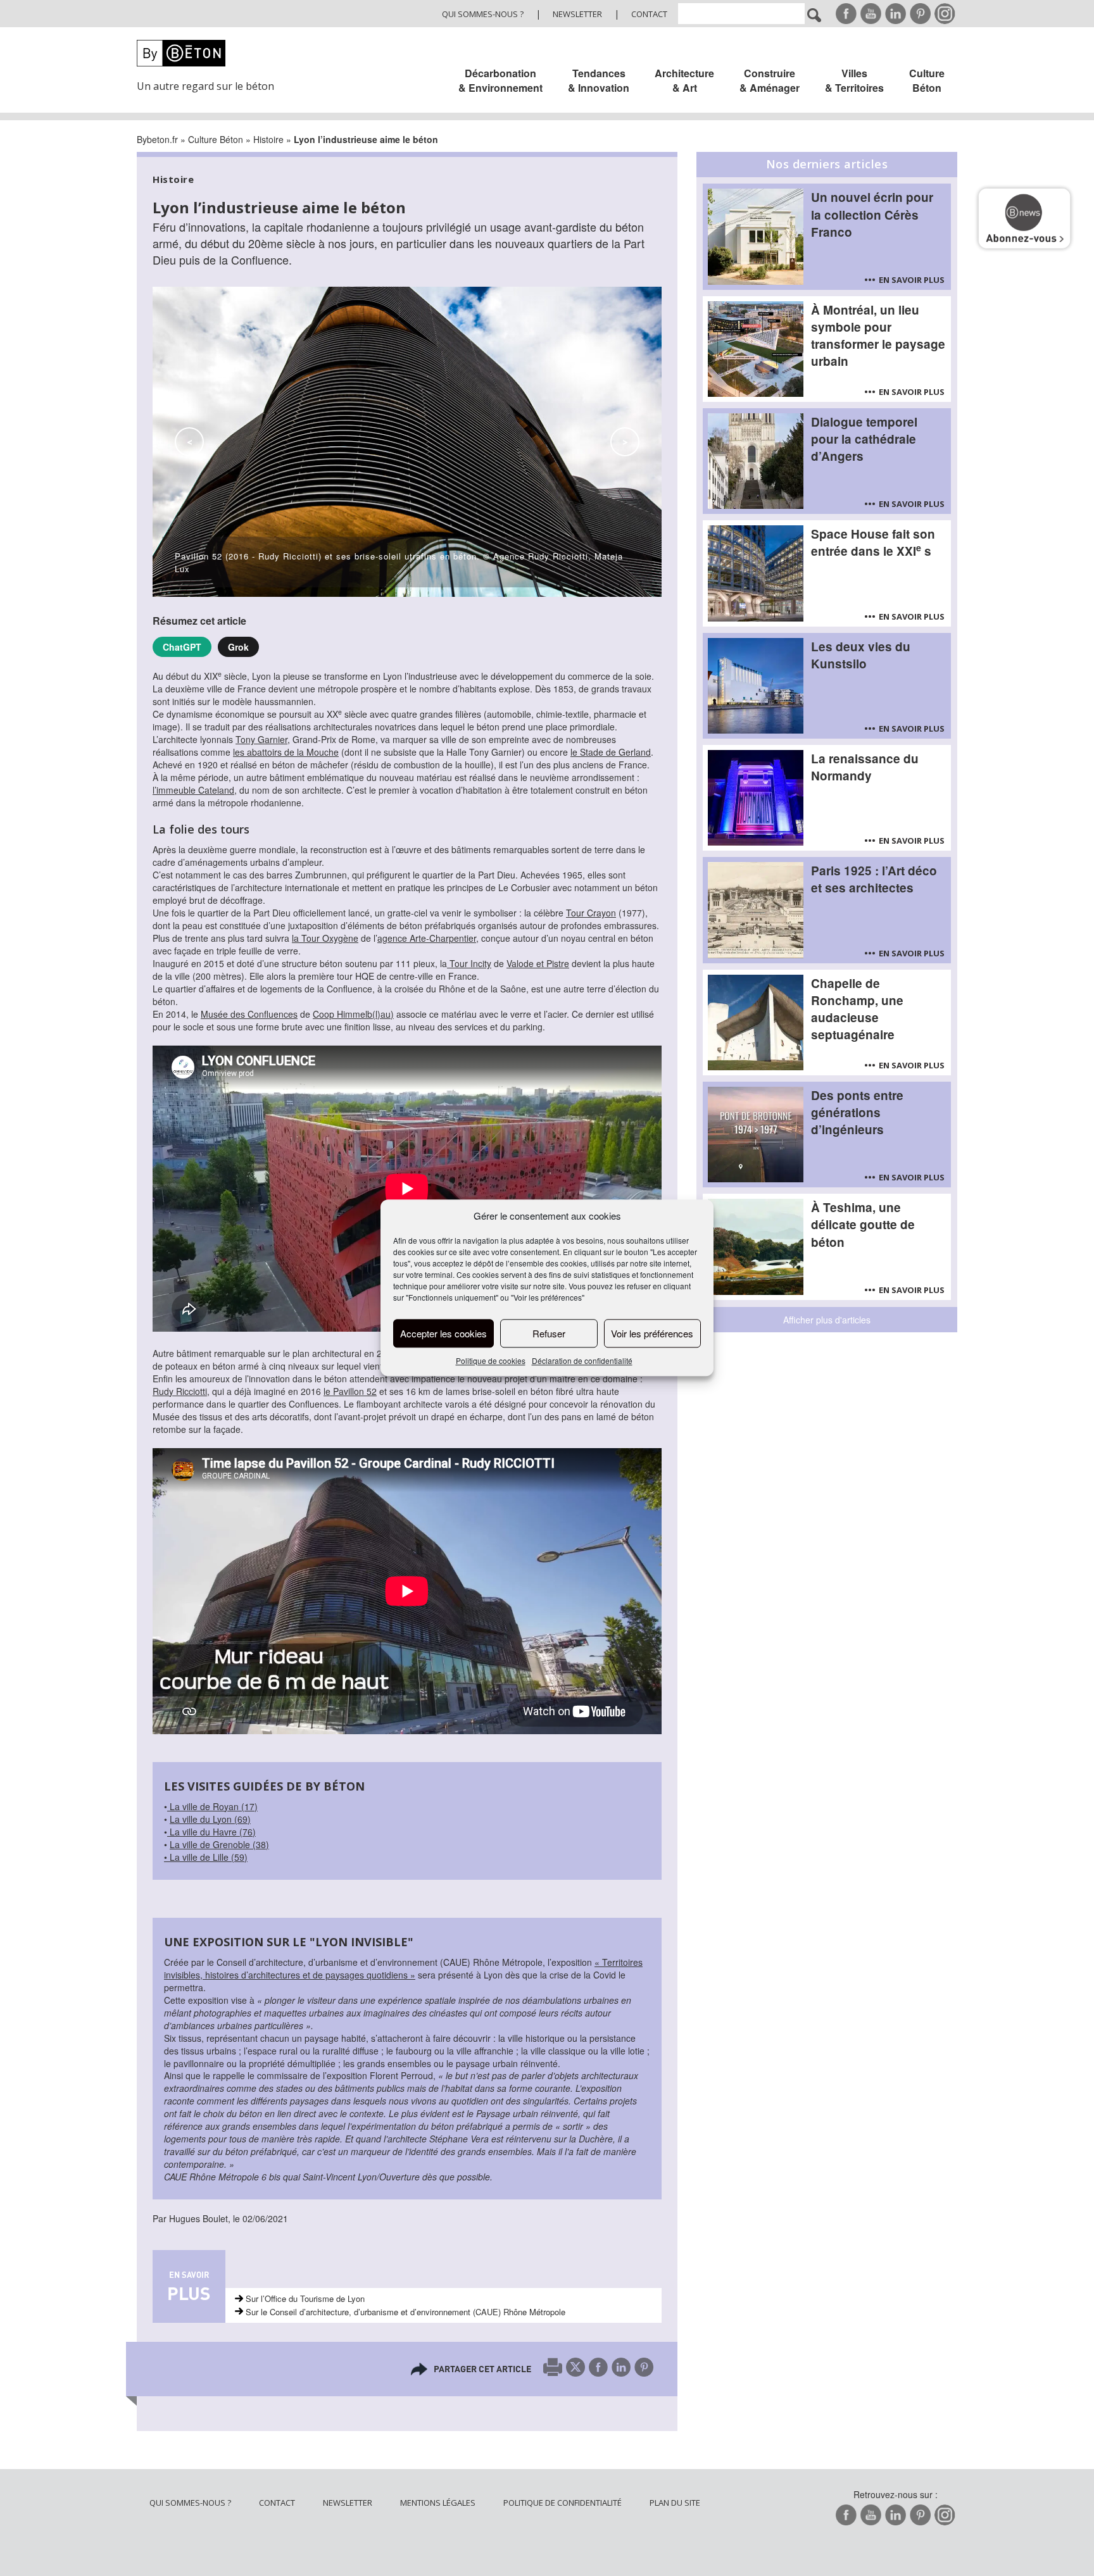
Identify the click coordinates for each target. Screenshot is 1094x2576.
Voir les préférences (652, 1333)
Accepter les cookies (443, 1333)
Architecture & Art (684, 80)
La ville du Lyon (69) (210, 1819)
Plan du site (675, 2503)
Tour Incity (469, 963)
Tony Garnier (261, 739)
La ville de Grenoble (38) (219, 1844)
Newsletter (577, 14)
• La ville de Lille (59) (206, 1857)
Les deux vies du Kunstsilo (861, 655)
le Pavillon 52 (350, 1391)
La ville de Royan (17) (212, 1806)
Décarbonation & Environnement (500, 80)
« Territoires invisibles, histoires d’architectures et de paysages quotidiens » (403, 1968)
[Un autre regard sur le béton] (213, 53)
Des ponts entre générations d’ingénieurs (857, 1112)
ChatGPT (182, 647)
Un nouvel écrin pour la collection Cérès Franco (872, 214)
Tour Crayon (591, 913)
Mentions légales (438, 2503)
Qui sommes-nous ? (483, 14)
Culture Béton (927, 80)
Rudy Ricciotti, (181, 1391)
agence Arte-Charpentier (427, 938)
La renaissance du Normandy (865, 767)
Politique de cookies (491, 1361)
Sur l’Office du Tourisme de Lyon (305, 2298)
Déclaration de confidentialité (582, 1361)
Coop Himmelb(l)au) (353, 1014)
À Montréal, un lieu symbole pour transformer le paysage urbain (878, 335)
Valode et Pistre (538, 963)
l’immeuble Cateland (193, 790)
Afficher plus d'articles (827, 1320)
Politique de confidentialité (563, 2503)
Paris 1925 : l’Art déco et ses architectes (874, 879)
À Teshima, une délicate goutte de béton (863, 1224)
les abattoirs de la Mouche (286, 752)
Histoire (268, 139)
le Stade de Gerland (611, 752)
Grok (238, 647)
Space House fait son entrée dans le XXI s (873, 542)
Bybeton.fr (157, 139)
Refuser (549, 1333)
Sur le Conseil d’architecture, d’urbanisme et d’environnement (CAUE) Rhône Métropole (406, 2312)
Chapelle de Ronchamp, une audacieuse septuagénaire (857, 1009)
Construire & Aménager (770, 80)
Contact (649, 14)
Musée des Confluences (249, 1014)
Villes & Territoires (854, 80)
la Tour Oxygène (325, 938)
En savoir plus (912, 280)
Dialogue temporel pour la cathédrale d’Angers (864, 439)
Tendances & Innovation (599, 80)
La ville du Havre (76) (211, 1832)
